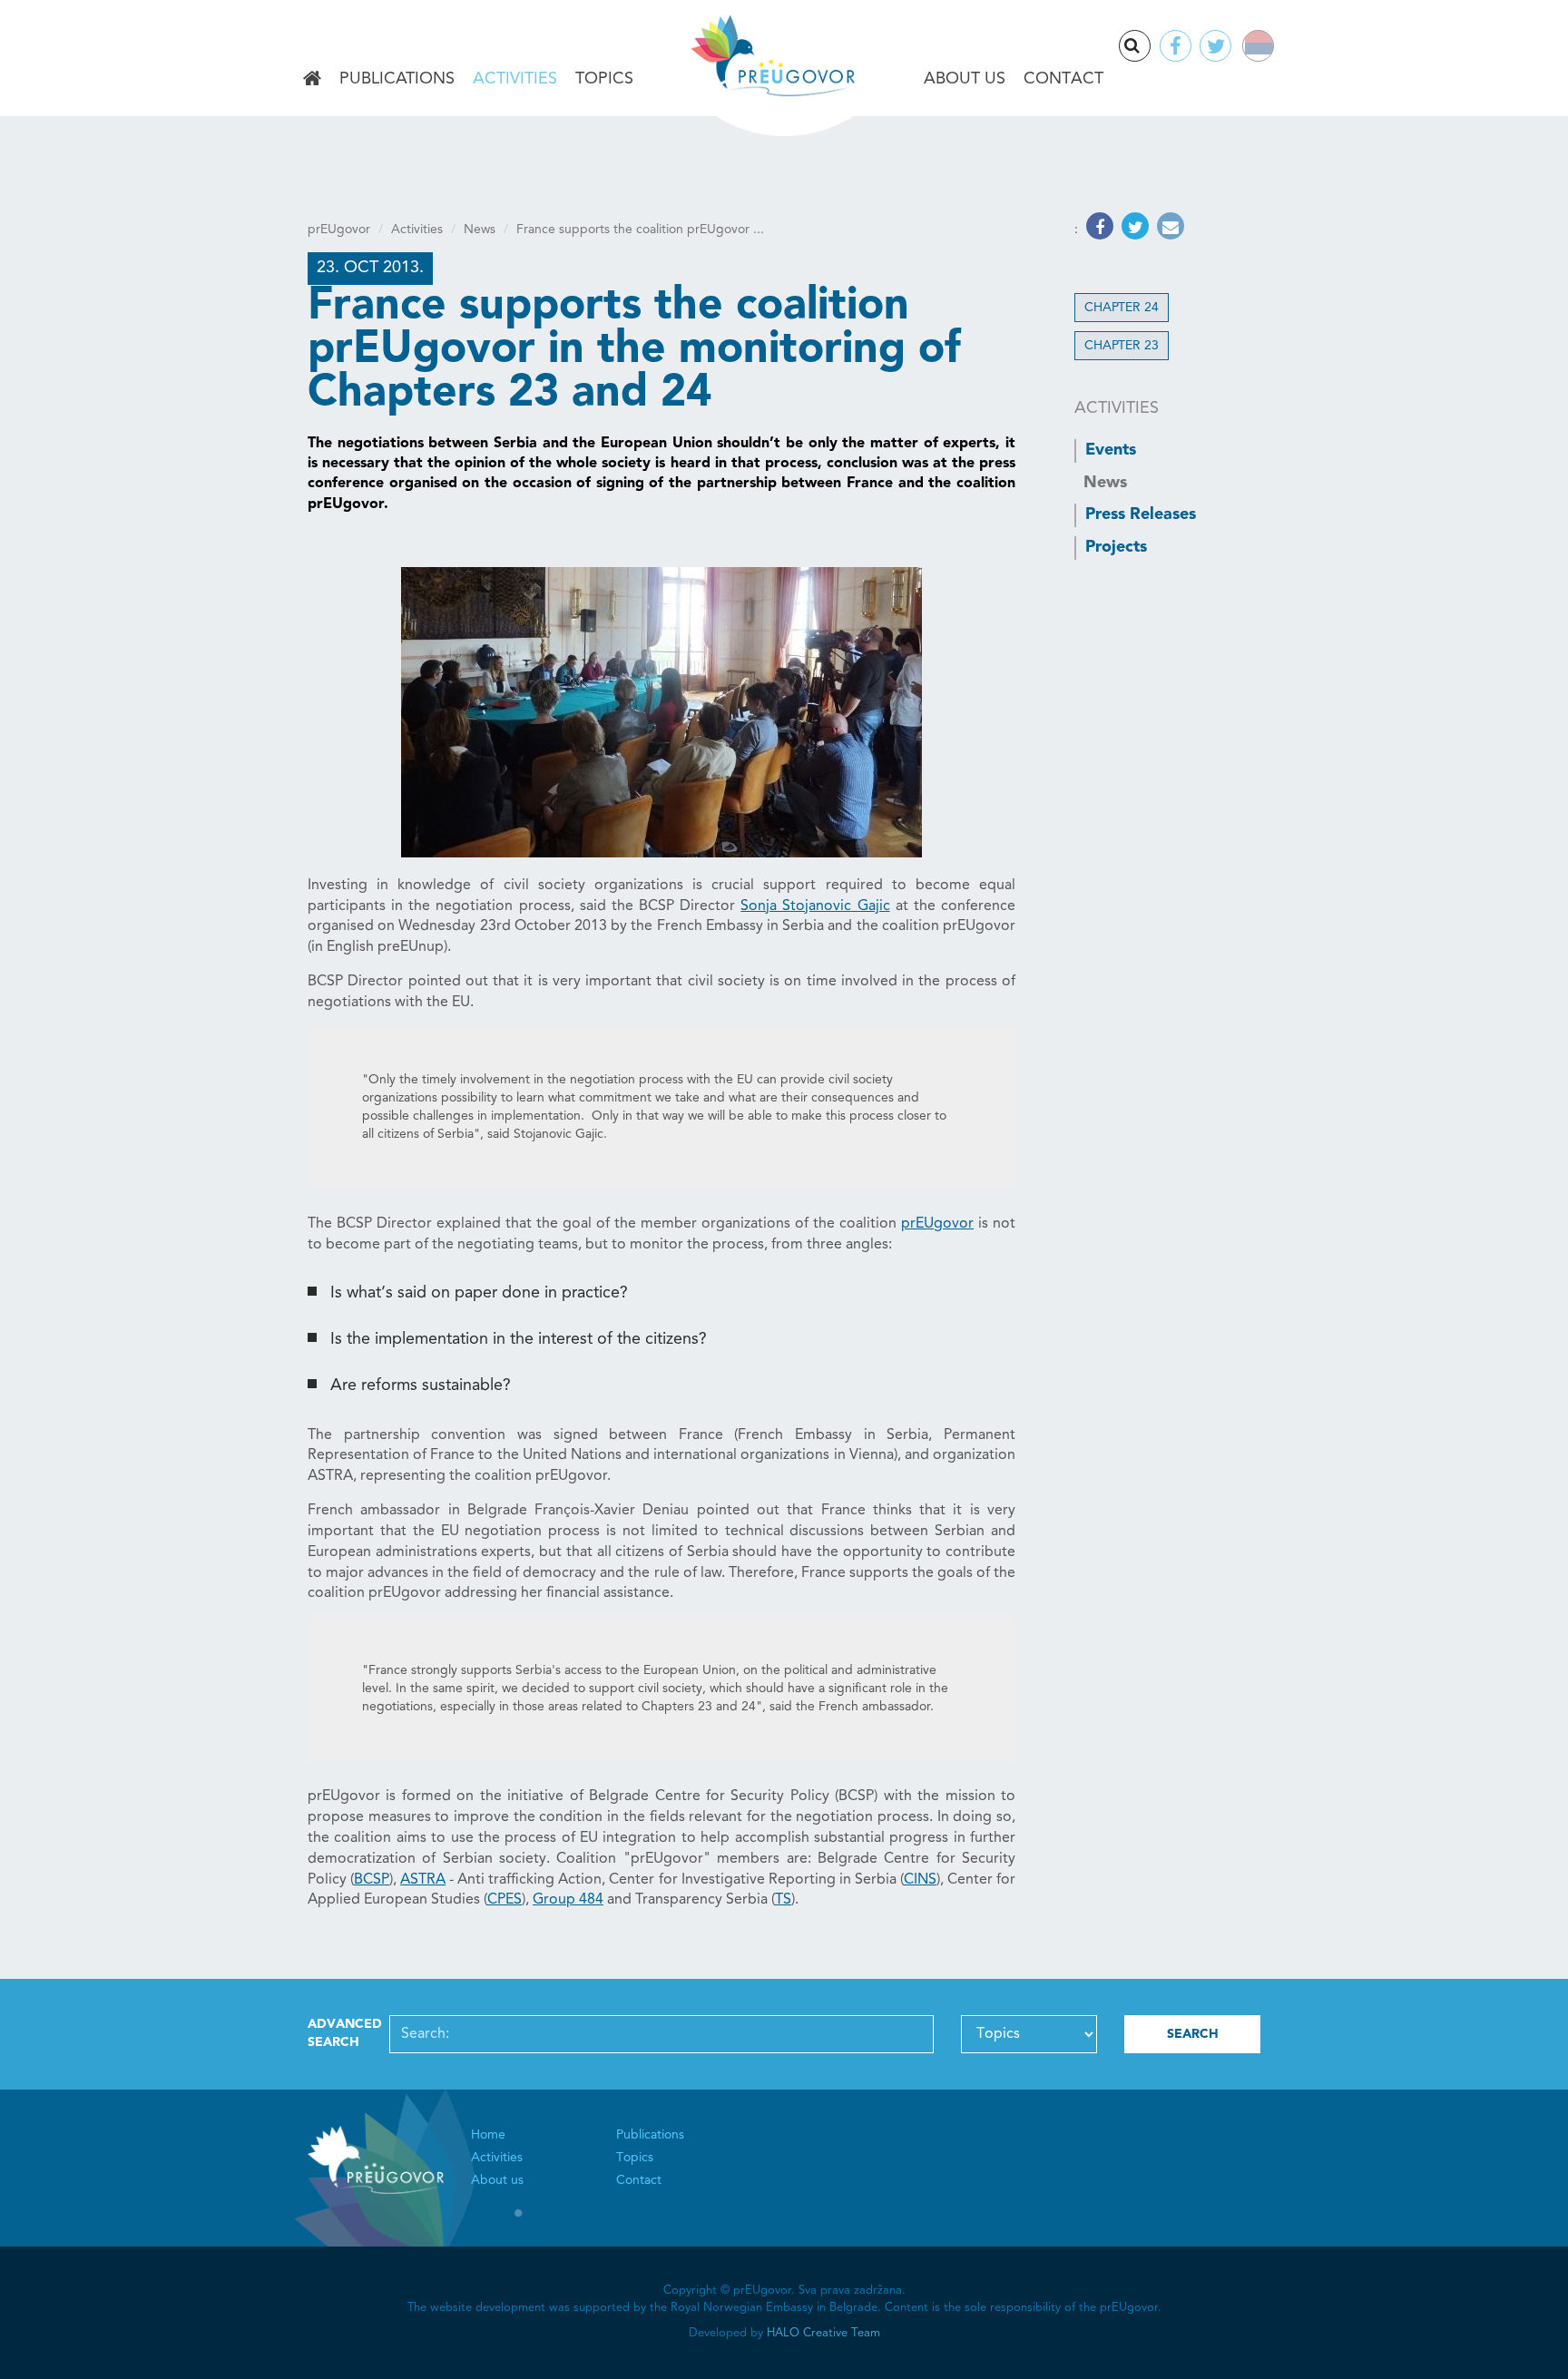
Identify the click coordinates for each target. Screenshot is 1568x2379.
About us (965, 79)
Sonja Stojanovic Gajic (815, 906)
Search (1150, 47)
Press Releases (1141, 514)
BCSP (372, 1880)
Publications (397, 79)
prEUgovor (339, 230)
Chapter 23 (1122, 346)
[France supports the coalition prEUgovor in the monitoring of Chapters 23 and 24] (661, 712)
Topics (604, 79)
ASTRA (423, 1880)
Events (1111, 450)
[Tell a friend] (1168, 230)
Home (312, 80)
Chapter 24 (1122, 308)
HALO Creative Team (823, 2333)
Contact (1063, 79)
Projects (1116, 547)
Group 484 (568, 1900)
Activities (515, 79)
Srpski (1270, 49)
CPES (505, 1900)
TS (783, 1900)
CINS (920, 1880)
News (480, 230)
